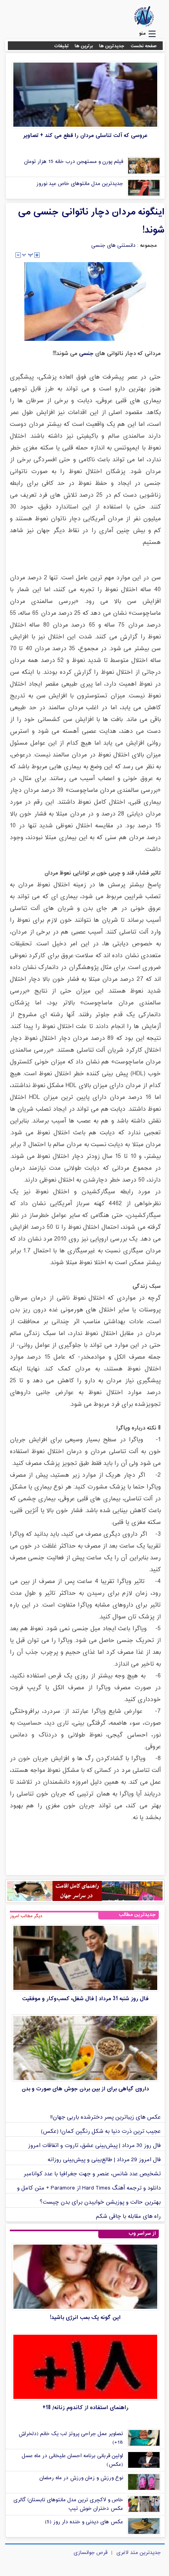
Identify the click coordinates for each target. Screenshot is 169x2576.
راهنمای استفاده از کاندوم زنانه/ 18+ (85, 2408)
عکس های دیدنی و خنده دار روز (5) (84, 2522)
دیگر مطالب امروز (26, 1916)
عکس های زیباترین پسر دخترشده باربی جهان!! (106, 2117)
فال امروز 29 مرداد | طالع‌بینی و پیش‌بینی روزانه (104, 2160)
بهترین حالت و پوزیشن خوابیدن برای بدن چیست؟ (100, 2202)
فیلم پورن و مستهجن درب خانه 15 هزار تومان (73, 162)
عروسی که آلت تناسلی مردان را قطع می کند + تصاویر (85, 136)
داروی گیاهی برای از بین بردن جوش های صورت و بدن (85, 2089)
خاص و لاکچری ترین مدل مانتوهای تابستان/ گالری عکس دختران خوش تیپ (68, 2504)
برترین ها (84, 46)
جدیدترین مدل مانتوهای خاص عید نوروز (80, 184)
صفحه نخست (144, 46)
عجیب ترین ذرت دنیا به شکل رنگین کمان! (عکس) (101, 2131)
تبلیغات (62, 46)
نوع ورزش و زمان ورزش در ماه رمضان (81, 2478)
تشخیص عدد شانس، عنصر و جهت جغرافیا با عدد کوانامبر (92, 2174)
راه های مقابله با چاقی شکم (128, 2216)
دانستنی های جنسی (113, 246)
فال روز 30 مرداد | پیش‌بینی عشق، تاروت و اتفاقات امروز (94, 2146)
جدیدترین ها (112, 46)
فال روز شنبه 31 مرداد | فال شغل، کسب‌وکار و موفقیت (85, 1999)
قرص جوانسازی (90, 2553)
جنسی (85, 354)
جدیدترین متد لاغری (139, 2553)
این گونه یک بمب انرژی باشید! (85, 2318)
